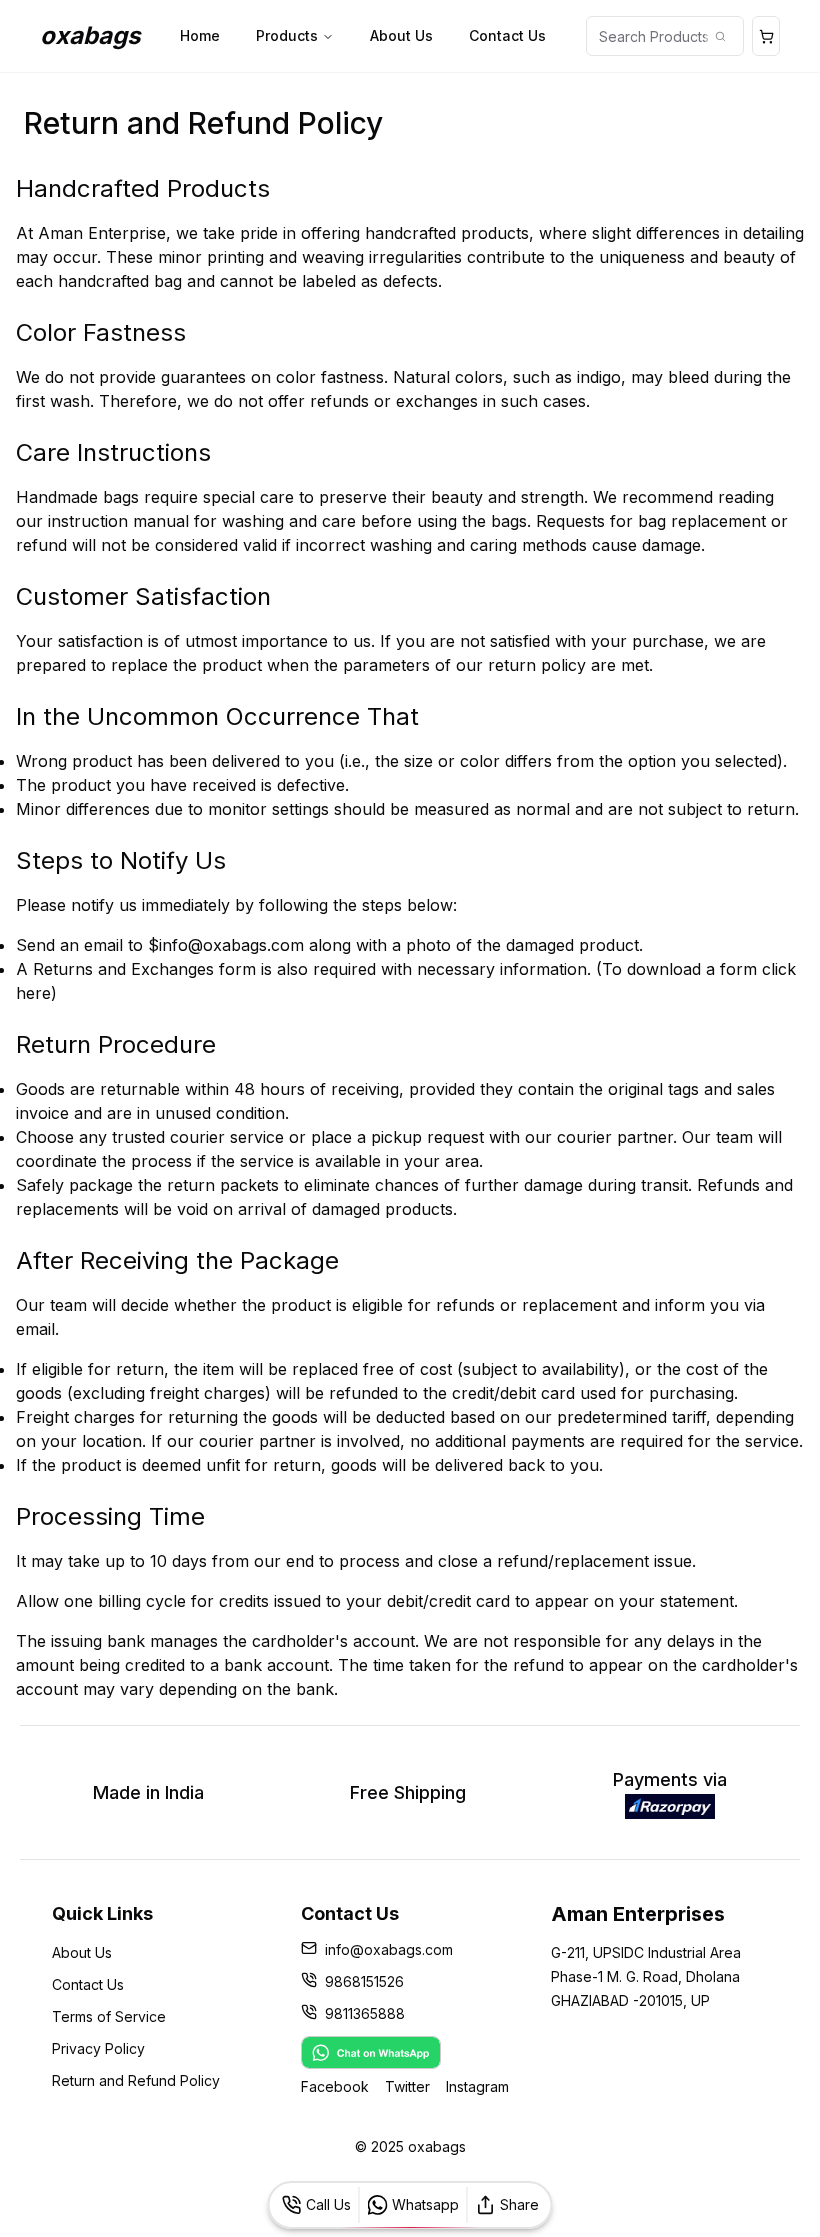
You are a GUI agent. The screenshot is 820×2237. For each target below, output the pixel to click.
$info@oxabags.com (226, 945)
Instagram (477, 2086)
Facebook (335, 2086)
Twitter (407, 2086)
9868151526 (364, 1981)
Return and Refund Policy (136, 2080)
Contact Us (507, 35)
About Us (401, 35)
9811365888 (365, 2013)
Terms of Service (109, 2016)
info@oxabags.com (389, 1949)
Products (287, 35)
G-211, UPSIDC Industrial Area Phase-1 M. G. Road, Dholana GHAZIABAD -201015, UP (646, 1976)
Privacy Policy (98, 2048)
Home (200, 35)
